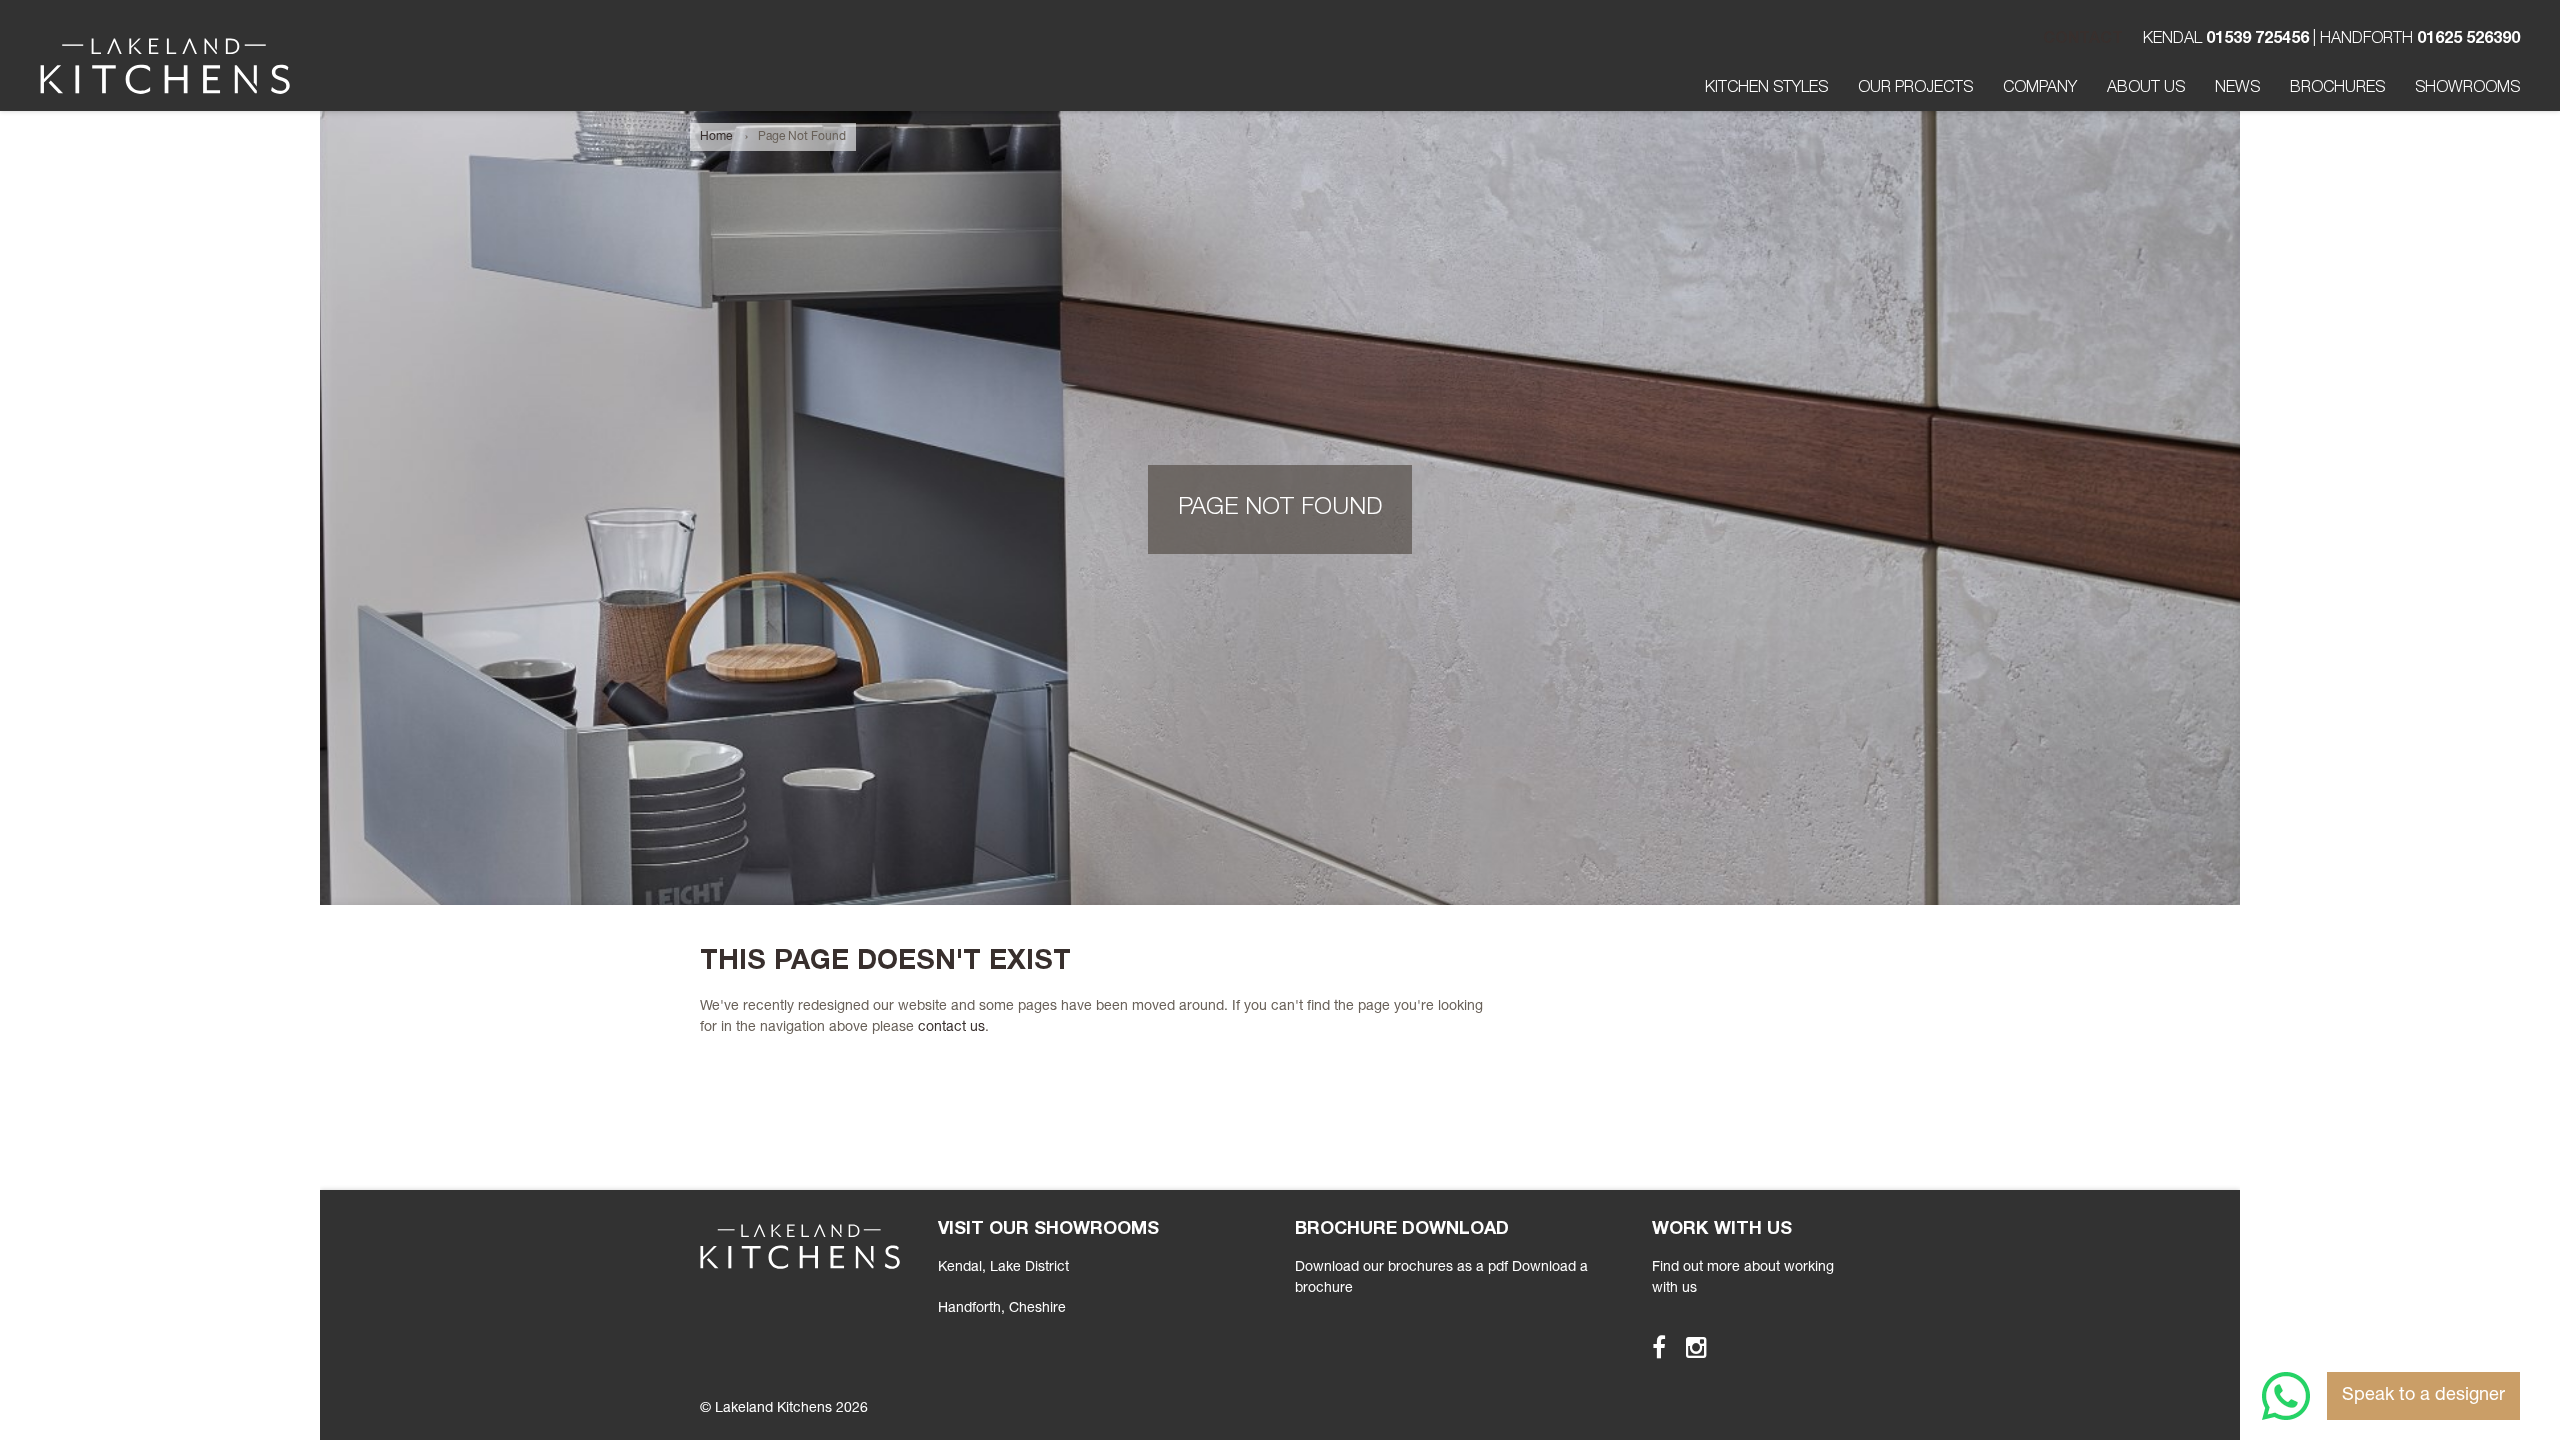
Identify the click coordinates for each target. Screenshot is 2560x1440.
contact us (951, 1028)
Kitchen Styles (1766, 89)
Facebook (1650, 1347)
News (2237, 89)
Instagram (1687, 1347)
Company (2040, 89)
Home (716, 137)
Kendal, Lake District (1003, 1268)
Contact (2083, 40)
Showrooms (2467, 89)
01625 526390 (2468, 40)
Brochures (2337, 89)
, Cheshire (1002, 1309)
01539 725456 (2257, 40)
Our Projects (1915, 89)
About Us (2146, 89)
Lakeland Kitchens (165, 66)
